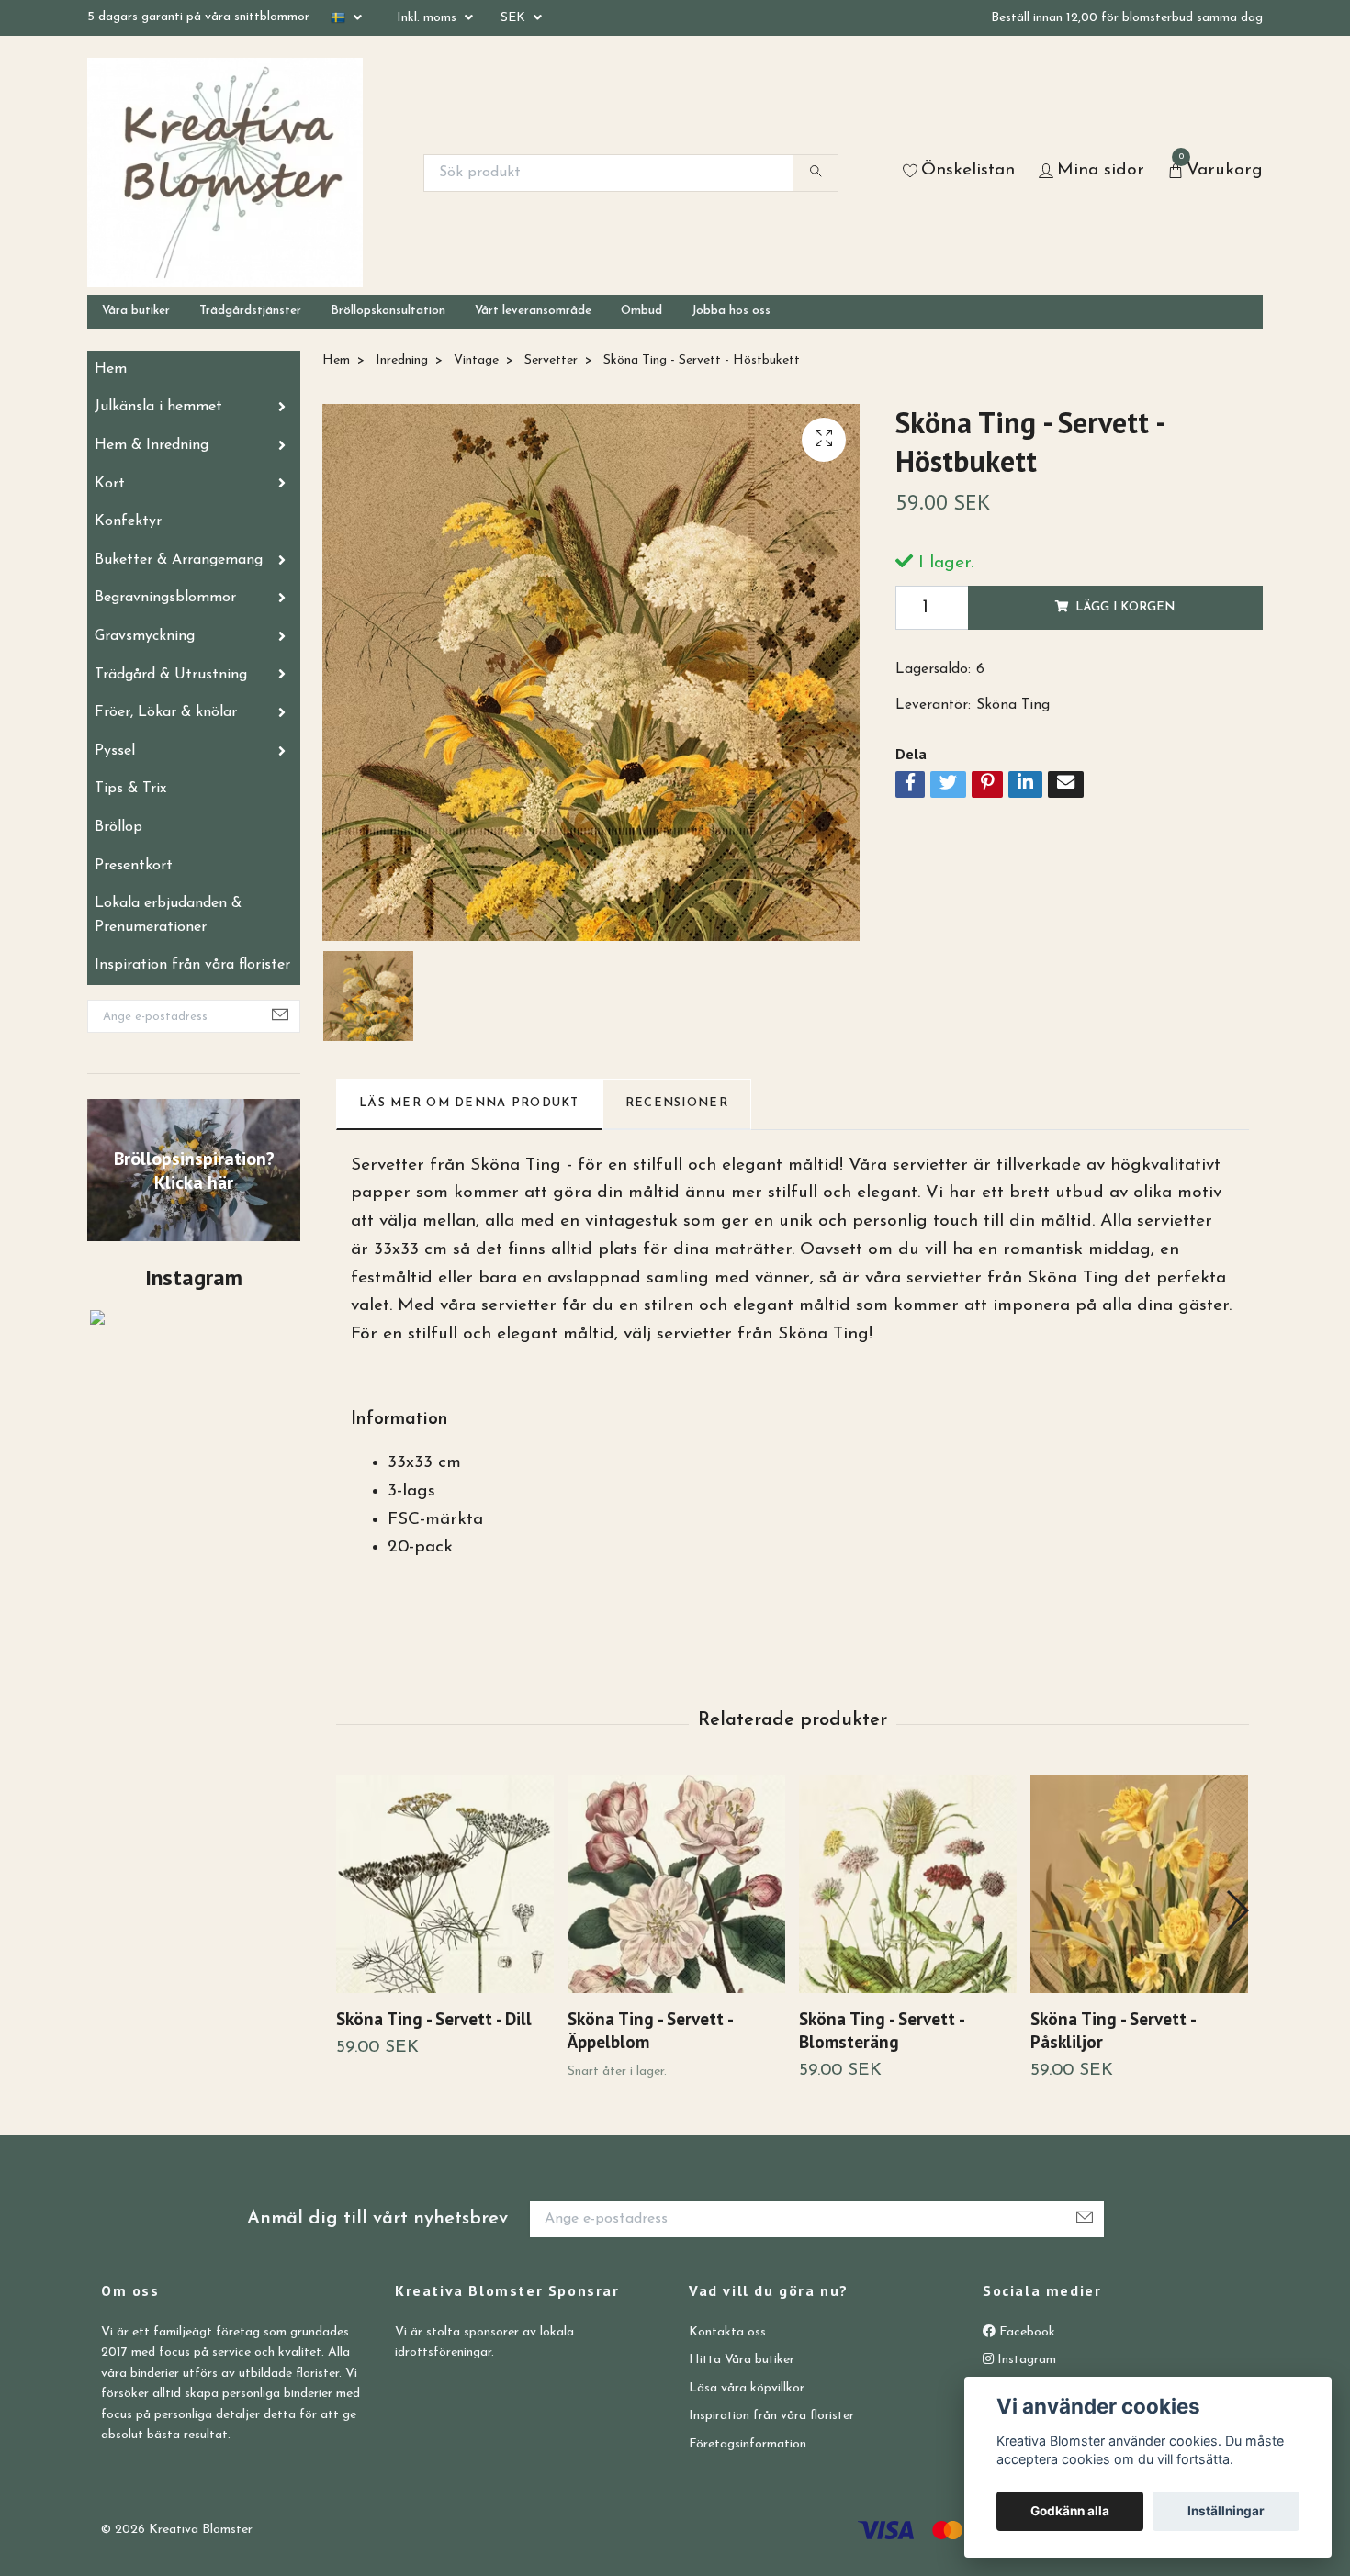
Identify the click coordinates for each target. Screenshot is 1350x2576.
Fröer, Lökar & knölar (166, 712)
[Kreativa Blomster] (225, 173)
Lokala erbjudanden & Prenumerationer (168, 915)
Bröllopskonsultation (388, 311)
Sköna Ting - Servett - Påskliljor (1113, 2030)
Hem (111, 369)
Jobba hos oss (731, 311)
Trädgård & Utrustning (171, 675)
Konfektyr (128, 521)
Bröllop (118, 827)
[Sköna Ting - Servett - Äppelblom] (676, 1884)
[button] (1237, 1910)
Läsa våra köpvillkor (747, 2388)
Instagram (1025, 2360)
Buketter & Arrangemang (179, 560)
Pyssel (115, 751)
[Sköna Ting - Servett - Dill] (445, 1884)
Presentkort (134, 866)
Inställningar (1226, 2511)
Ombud (641, 311)
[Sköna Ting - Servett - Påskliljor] (1139, 1884)
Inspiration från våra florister (192, 965)
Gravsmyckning (145, 636)
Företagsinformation (748, 2444)
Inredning (402, 360)
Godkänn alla (1070, 2511)
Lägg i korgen (1125, 607)
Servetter (551, 360)
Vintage (476, 360)
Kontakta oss (727, 2332)
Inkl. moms (428, 18)
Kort (110, 484)
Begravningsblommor (165, 598)
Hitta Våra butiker (742, 2360)
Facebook (1025, 2332)
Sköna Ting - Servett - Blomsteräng (881, 2030)
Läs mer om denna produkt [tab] (469, 1103)
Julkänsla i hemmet (158, 407)
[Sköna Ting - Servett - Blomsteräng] (908, 1884)
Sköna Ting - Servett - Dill (434, 2018)
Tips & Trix (130, 789)
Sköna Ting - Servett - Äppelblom (650, 2030)
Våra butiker (136, 311)
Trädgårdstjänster (250, 311)
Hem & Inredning (152, 445)
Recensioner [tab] (677, 1103)
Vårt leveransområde (533, 311)
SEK (515, 18)
